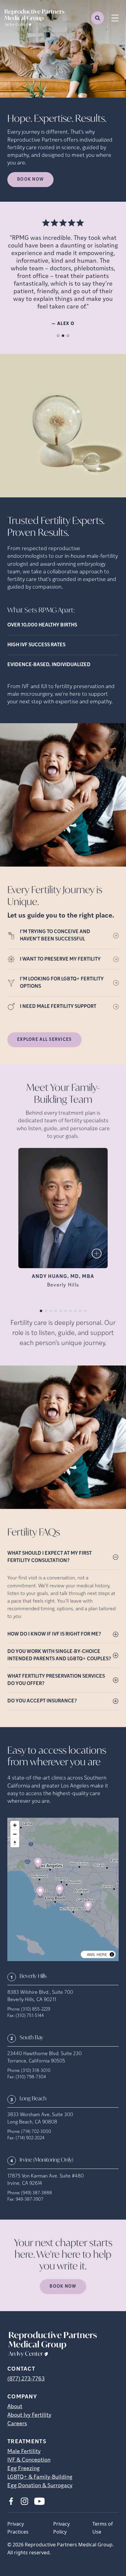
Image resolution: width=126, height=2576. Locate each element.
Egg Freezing (24, 2469)
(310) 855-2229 (36, 2010)
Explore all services (44, 1040)
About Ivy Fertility (29, 2415)
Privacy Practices (18, 2528)
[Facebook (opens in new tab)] (11, 2501)
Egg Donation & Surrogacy (40, 2486)
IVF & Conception (29, 2460)
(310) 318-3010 (36, 2071)
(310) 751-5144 (30, 2016)
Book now (30, 180)
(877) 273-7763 (26, 2379)
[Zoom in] (15, 1825)
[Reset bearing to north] (15, 1843)
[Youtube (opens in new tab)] (39, 2501)
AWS (91, 1954)
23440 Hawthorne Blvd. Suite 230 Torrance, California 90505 (44, 2058)
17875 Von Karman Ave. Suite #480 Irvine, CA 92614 (46, 2180)
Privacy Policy (61, 2528)
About (15, 2407)
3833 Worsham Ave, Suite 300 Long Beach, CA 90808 (40, 2119)
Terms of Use (103, 2528)
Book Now (63, 2287)
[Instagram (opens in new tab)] (24, 2501)
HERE (102, 1954)
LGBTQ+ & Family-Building (40, 2477)
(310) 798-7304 (31, 2077)
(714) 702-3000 (36, 2132)
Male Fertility (24, 2452)
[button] (38, 1864)
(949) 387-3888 (37, 2193)
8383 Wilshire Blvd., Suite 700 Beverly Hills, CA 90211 (40, 1996)
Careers (17, 2424)
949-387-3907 (30, 2200)
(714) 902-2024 (30, 2138)
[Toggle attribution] (112, 1954)
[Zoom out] (15, 1834)
